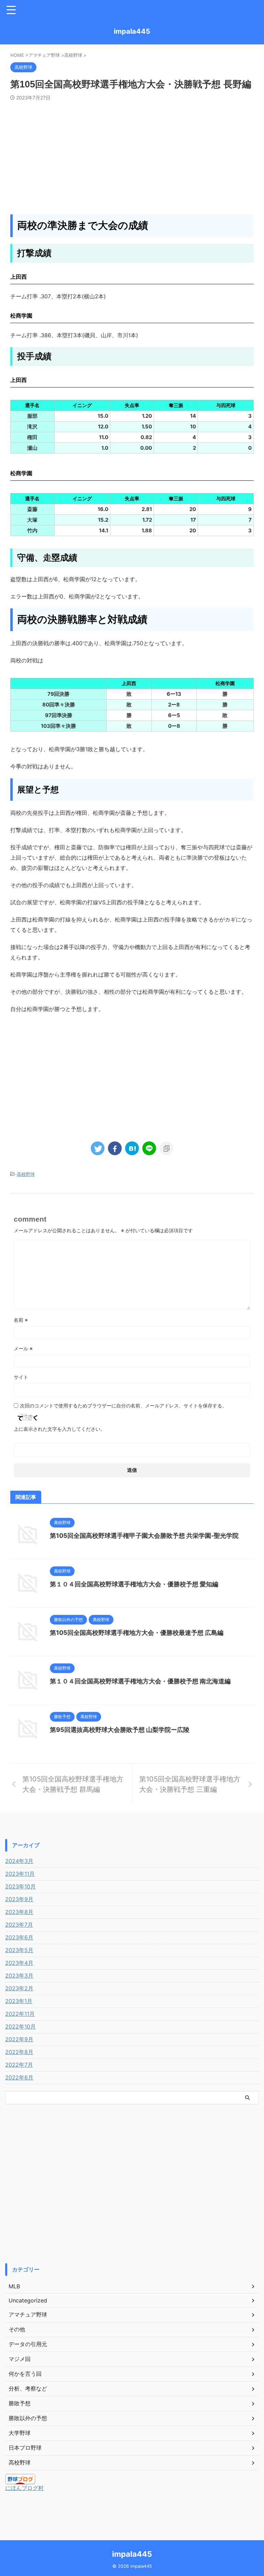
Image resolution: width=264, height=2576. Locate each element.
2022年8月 (19, 2052)
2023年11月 (20, 1874)
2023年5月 (19, 1950)
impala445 (132, 31)
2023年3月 (19, 1976)
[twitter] (98, 1148)
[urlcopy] (166, 1148)
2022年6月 (19, 2077)
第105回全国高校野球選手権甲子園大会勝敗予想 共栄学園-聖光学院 (144, 1536)
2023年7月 (19, 1925)
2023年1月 (19, 2001)
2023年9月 (19, 1899)
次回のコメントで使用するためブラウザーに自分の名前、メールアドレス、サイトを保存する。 (123, 1406)
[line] (149, 1148)
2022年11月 (20, 2014)
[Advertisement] (132, 152)
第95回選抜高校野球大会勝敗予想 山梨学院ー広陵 (120, 1730)
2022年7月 (19, 2065)
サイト (21, 1377)
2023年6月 (19, 1937)
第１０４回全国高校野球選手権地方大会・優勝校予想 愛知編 (134, 1584)
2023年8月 (19, 1912)
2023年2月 (19, 1988)
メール (23, 1348)
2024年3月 (19, 1861)
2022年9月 (19, 2039)
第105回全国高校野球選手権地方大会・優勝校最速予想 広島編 (137, 1633)
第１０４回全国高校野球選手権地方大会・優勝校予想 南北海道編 (140, 1681)
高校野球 (26, 1174)
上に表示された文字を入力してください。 (59, 1429)
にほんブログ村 (24, 2488)
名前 (21, 1320)
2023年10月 (20, 1886)
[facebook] (115, 1148)
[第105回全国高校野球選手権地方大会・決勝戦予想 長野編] (132, 1148)
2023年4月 (19, 1963)
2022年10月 (20, 2026)
